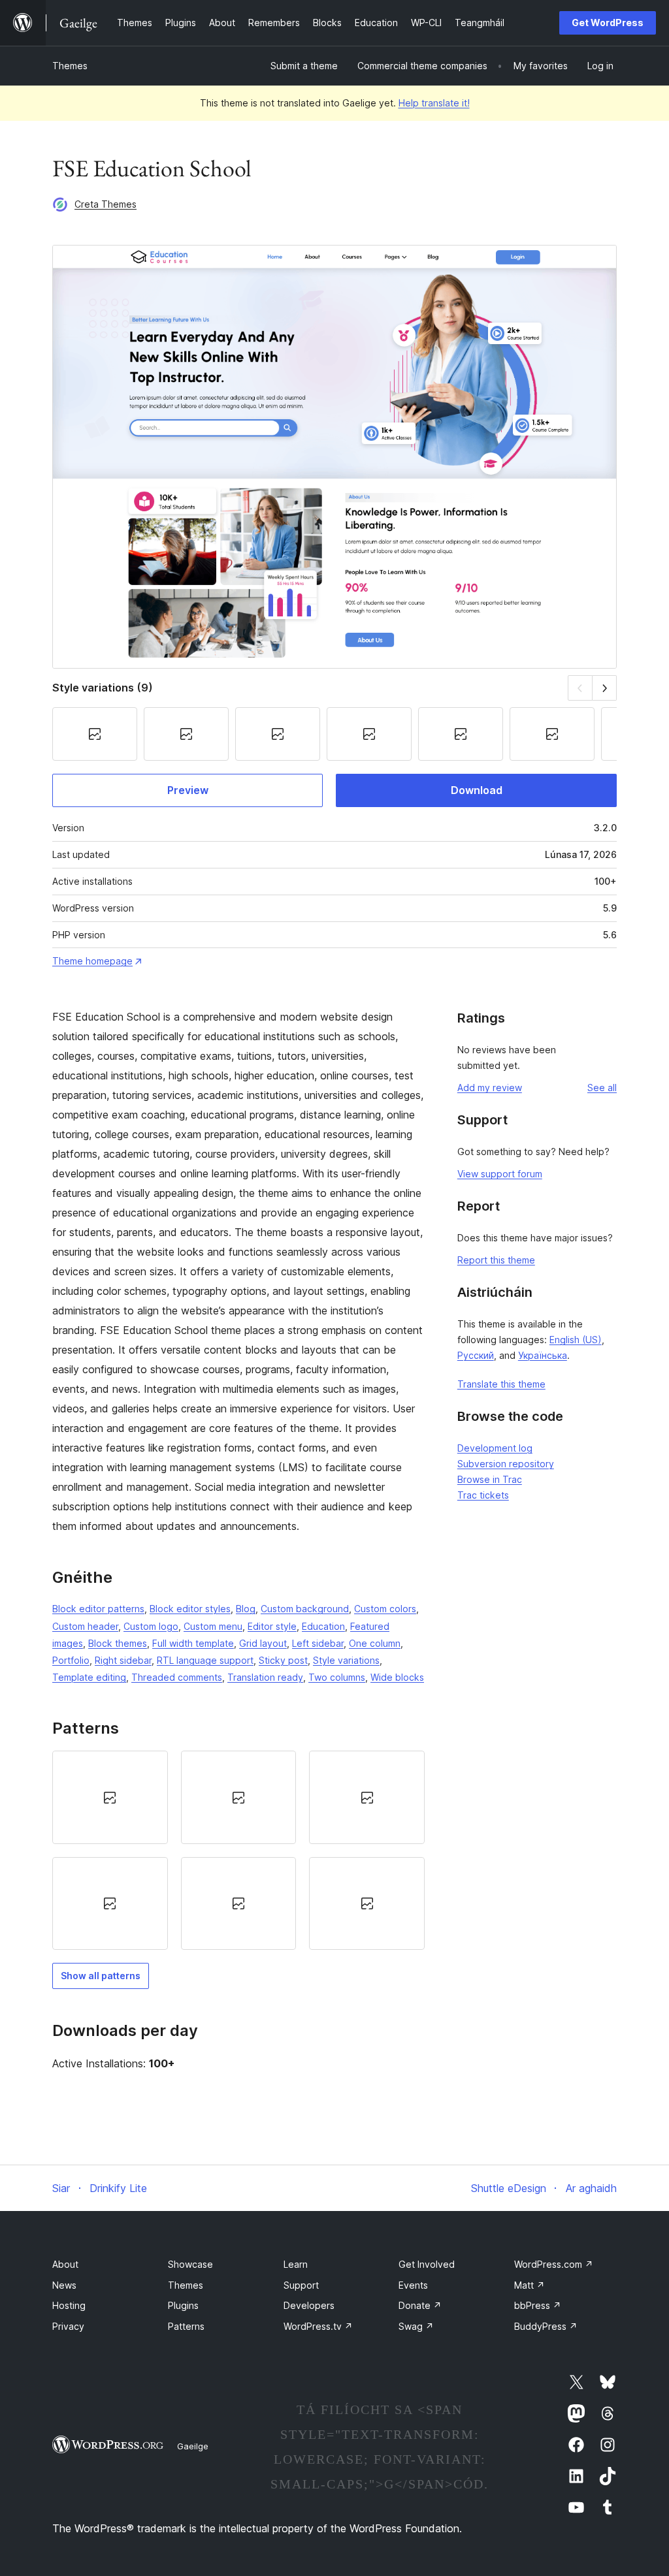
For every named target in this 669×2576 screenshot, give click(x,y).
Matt (530, 2285)
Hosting (69, 2305)
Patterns (186, 2326)
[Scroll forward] (605, 688)
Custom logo (151, 1626)
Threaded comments (177, 1677)
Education (323, 1626)
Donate (420, 2305)
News (64, 2285)
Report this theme (496, 1260)
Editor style (272, 1626)
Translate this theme (501, 1384)
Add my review (490, 1088)
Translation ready (265, 1677)
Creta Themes (106, 204)
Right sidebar (123, 1660)
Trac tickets (483, 1495)
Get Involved (427, 2264)
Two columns (337, 1677)
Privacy (68, 2326)
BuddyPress (546, 2326)
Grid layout (263, 1643)
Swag (416, 2326)
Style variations (346, 1660)
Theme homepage (92, 961)
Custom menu (213, 1626)
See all (602, 1088)
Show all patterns (101, 1976)
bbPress (538, 2305)
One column (375, 1643)
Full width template (193, 1643)
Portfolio (71, 1660)
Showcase (190, 2264)
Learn (296, 2264)
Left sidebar (318, 1643)
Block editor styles (190, 1609)
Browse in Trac (490, 1479)
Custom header (85, 1626)
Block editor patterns (98, 1609)
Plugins (183, 2305)
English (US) (576, 1340)
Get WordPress (608, 23)
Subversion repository (506, 1464)
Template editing (89, 1677)
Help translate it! (434, 103)
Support (301, 2285)
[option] (110, 1797)
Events (413, 2285)
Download (477, 790)
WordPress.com (554, 2264)
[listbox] (238, 1850)
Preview (188, 790)
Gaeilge (193, 2446)
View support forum (500, 1174)
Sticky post (283, 1660)
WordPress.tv (318, 2326)
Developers (309, 2305)
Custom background (305, 1609)
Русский (476, 1355)
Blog (246, 1609)
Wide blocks (397, 1677)
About (65, 2264)
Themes (70, 66)
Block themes (118, 1643)
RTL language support (205, 1660)
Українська (543, 1355)
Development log (495, 1448)
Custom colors (385, 1609)
